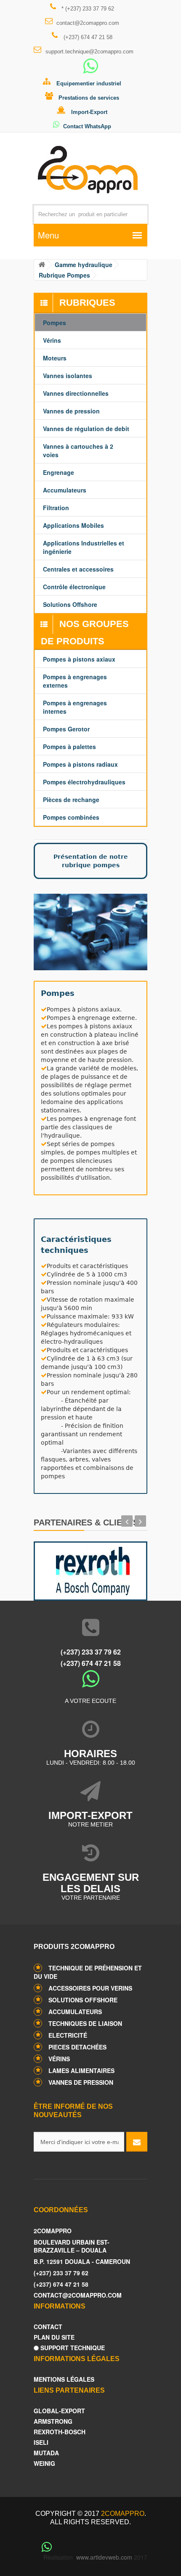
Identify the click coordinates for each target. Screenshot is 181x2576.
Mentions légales (64, 2379)
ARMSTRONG (53, 2421)
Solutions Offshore (83, 2000)
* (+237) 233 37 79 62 (87, 9)
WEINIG (44, 2463)
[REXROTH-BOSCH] (90, 1569)
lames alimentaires (81, 2070)
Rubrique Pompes (64, 275)
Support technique (72, 2348)
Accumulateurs (75, 2012)
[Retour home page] (41, 265)
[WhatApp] (90, 70)
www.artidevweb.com (104, 2557)
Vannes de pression (81, 2082)
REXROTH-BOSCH (60, 2432)
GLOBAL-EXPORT (59, 2411)
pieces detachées (77, 2047)
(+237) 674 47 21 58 (87, 37)
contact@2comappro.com (88, 23)
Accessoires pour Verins (90, 1988)
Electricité (68, 2035)
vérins (59, 2059)
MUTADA (46, 2453)
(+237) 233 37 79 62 (91, 1652)
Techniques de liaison (85, 2023)
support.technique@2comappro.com (89, 52)
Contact (48, 2327)
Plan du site (54, 2337)
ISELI (41, 2442)
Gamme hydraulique (84, 265)
